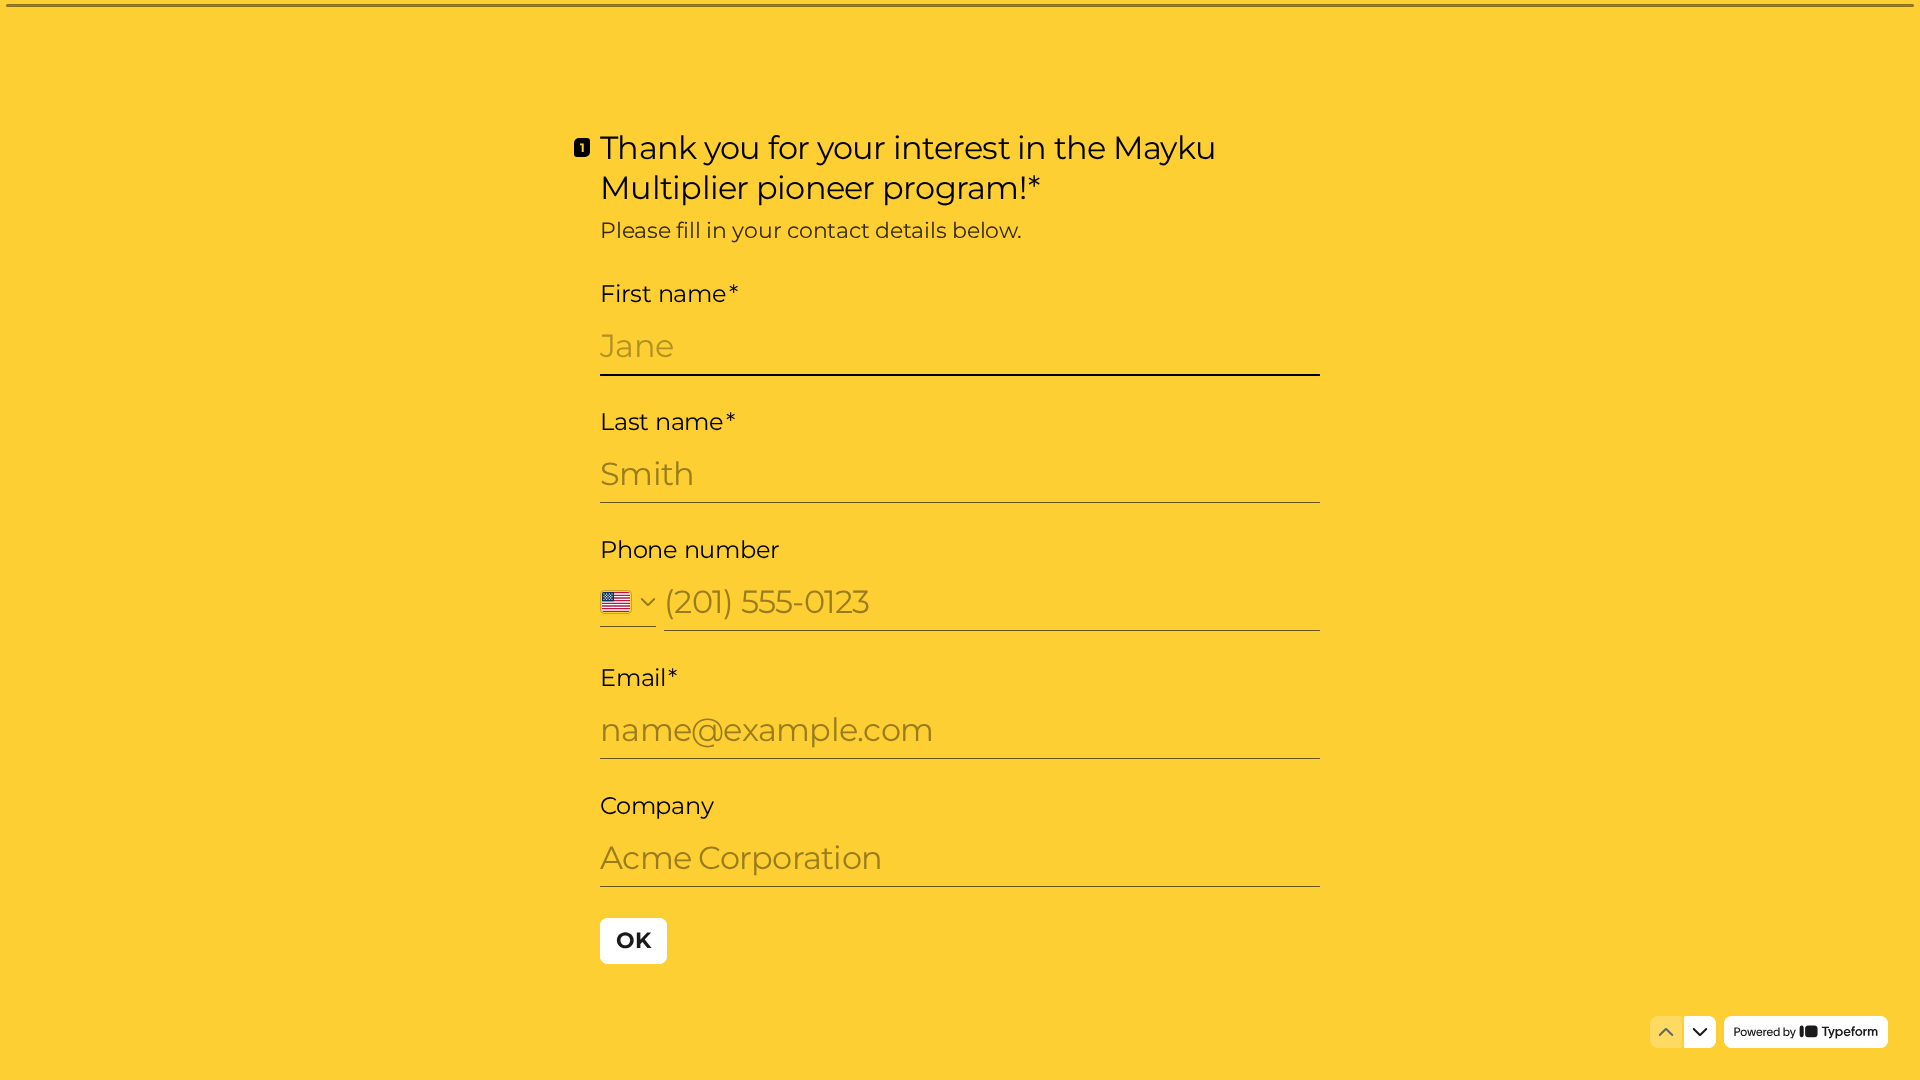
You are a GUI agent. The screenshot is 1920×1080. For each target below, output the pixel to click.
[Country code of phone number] (628, 601)
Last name (667, 421)
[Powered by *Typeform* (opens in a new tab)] (1806, 1032)
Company (656, 805)
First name (668, 293)
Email (638, 677)
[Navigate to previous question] (1666, 1032)
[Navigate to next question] (1700, 1032)
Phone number (690, 549)
